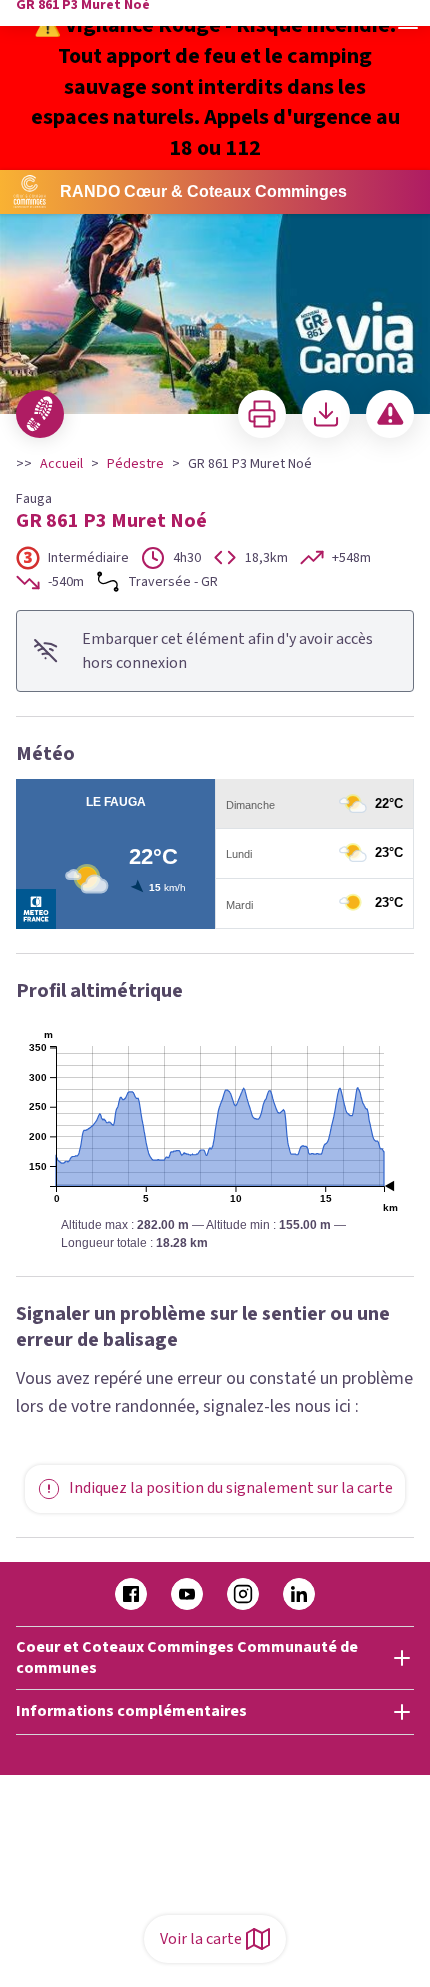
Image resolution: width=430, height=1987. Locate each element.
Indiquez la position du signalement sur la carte (231, 1488)
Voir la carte (201, 1939)
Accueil (61, 464)
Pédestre (135, 464)
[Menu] (408, 22)
